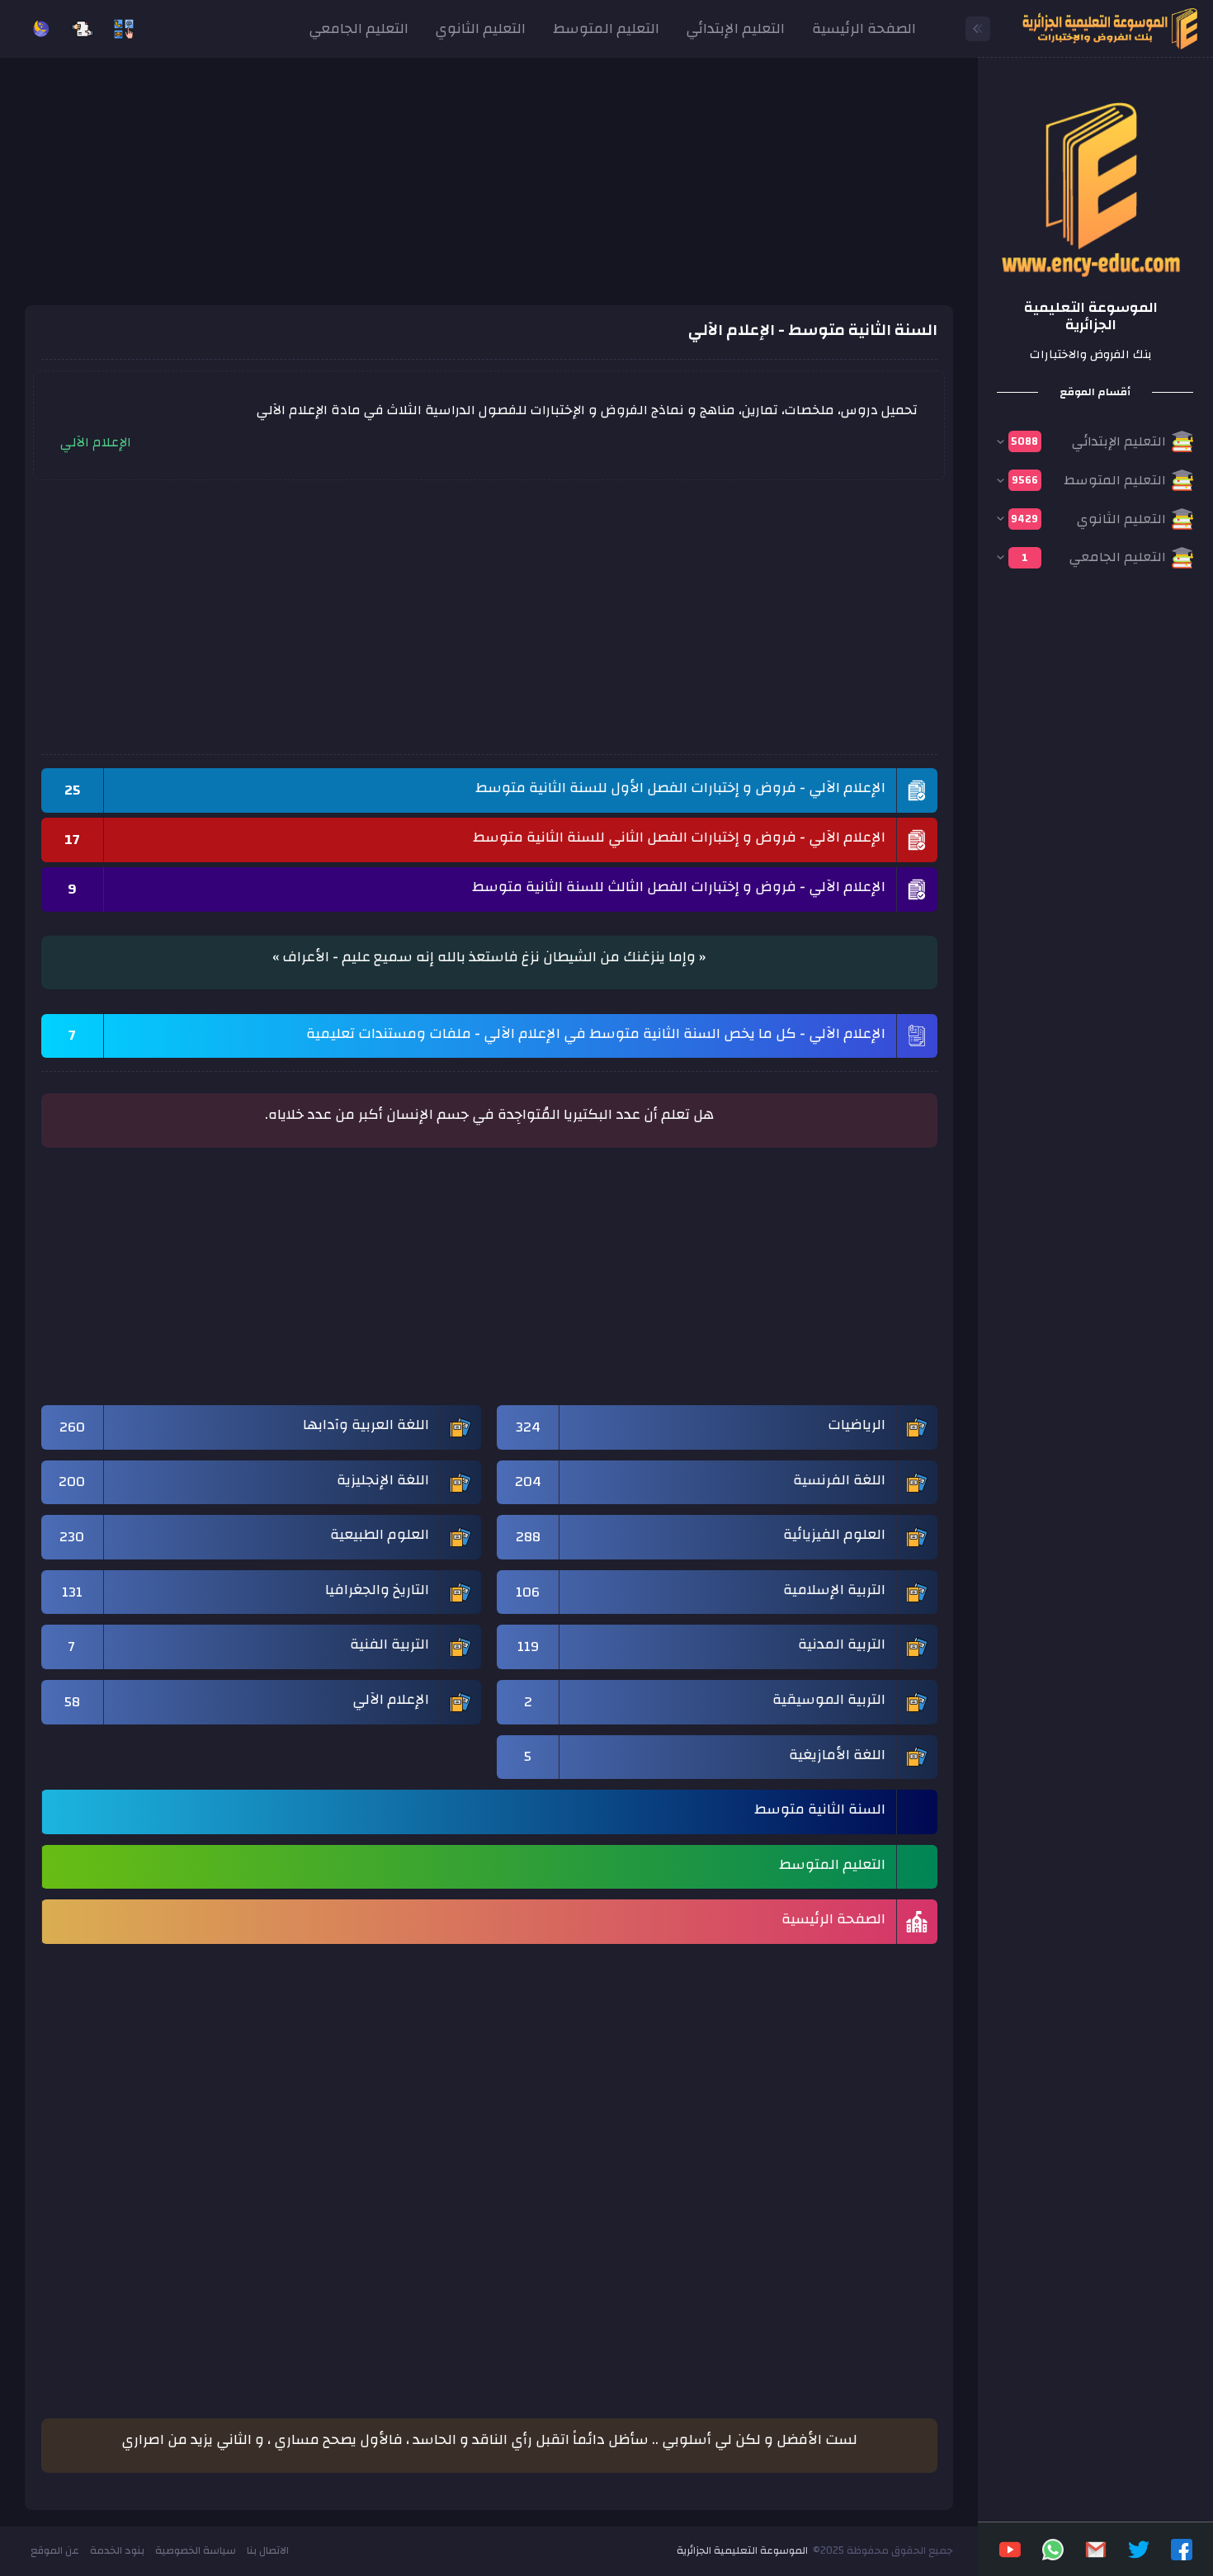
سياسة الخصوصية (196, 2550)
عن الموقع (55, 2550)
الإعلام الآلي (96, 442)
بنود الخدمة (117, 2550)
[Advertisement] (489, 190)
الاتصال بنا (268, 2550)
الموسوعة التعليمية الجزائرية (742, 2550)
